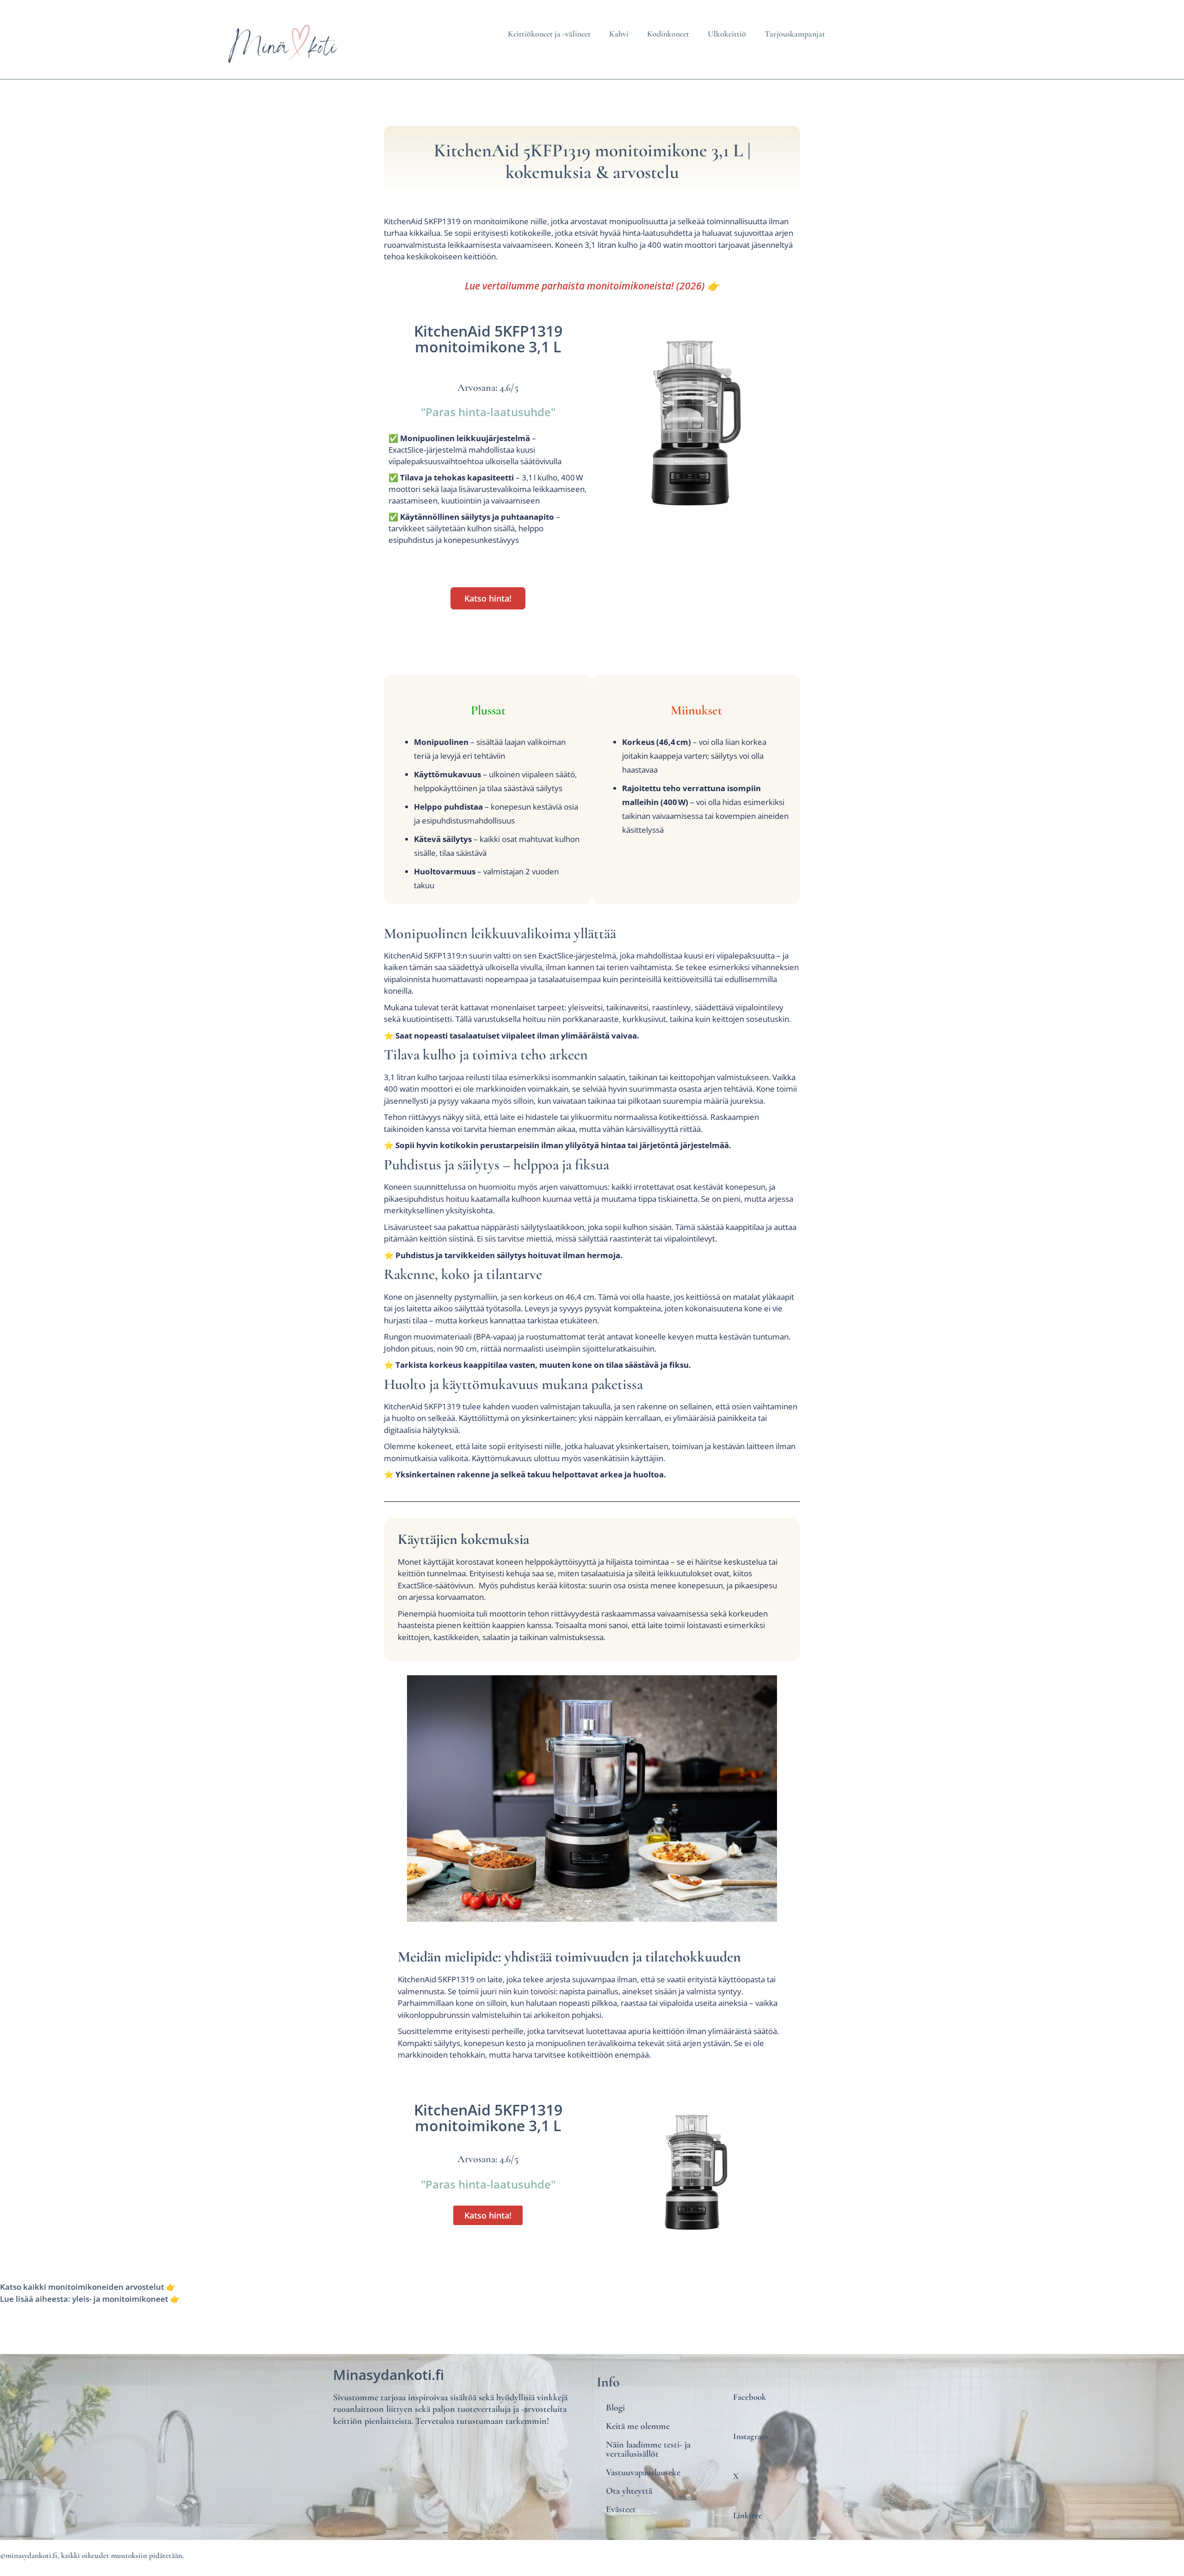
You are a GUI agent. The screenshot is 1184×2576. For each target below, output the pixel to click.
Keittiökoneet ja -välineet (549, 34)
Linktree (748, 2515)
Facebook (749, 2397)
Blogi (615, 2408)
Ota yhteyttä (629, 2491)
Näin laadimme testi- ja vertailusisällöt (648, 2449)
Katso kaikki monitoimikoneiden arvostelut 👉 (88, 2287)
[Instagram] (790, 2416)
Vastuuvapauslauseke (643, 2472)
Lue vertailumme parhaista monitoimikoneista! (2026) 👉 (592, 286)
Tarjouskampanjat (795, 34)
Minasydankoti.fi (388, 2375)
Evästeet (621, 2509)
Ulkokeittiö (727, 34)
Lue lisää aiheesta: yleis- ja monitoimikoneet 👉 (90, 2299)
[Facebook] (790, 2377)
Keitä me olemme (638, 2426)
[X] (790, 2456)
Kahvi (619, 34)
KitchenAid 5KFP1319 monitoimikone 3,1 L (488, 339)
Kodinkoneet (668, 34)
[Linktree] (790, 2495)
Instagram (751, 2436)
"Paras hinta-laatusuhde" (488, 412)
